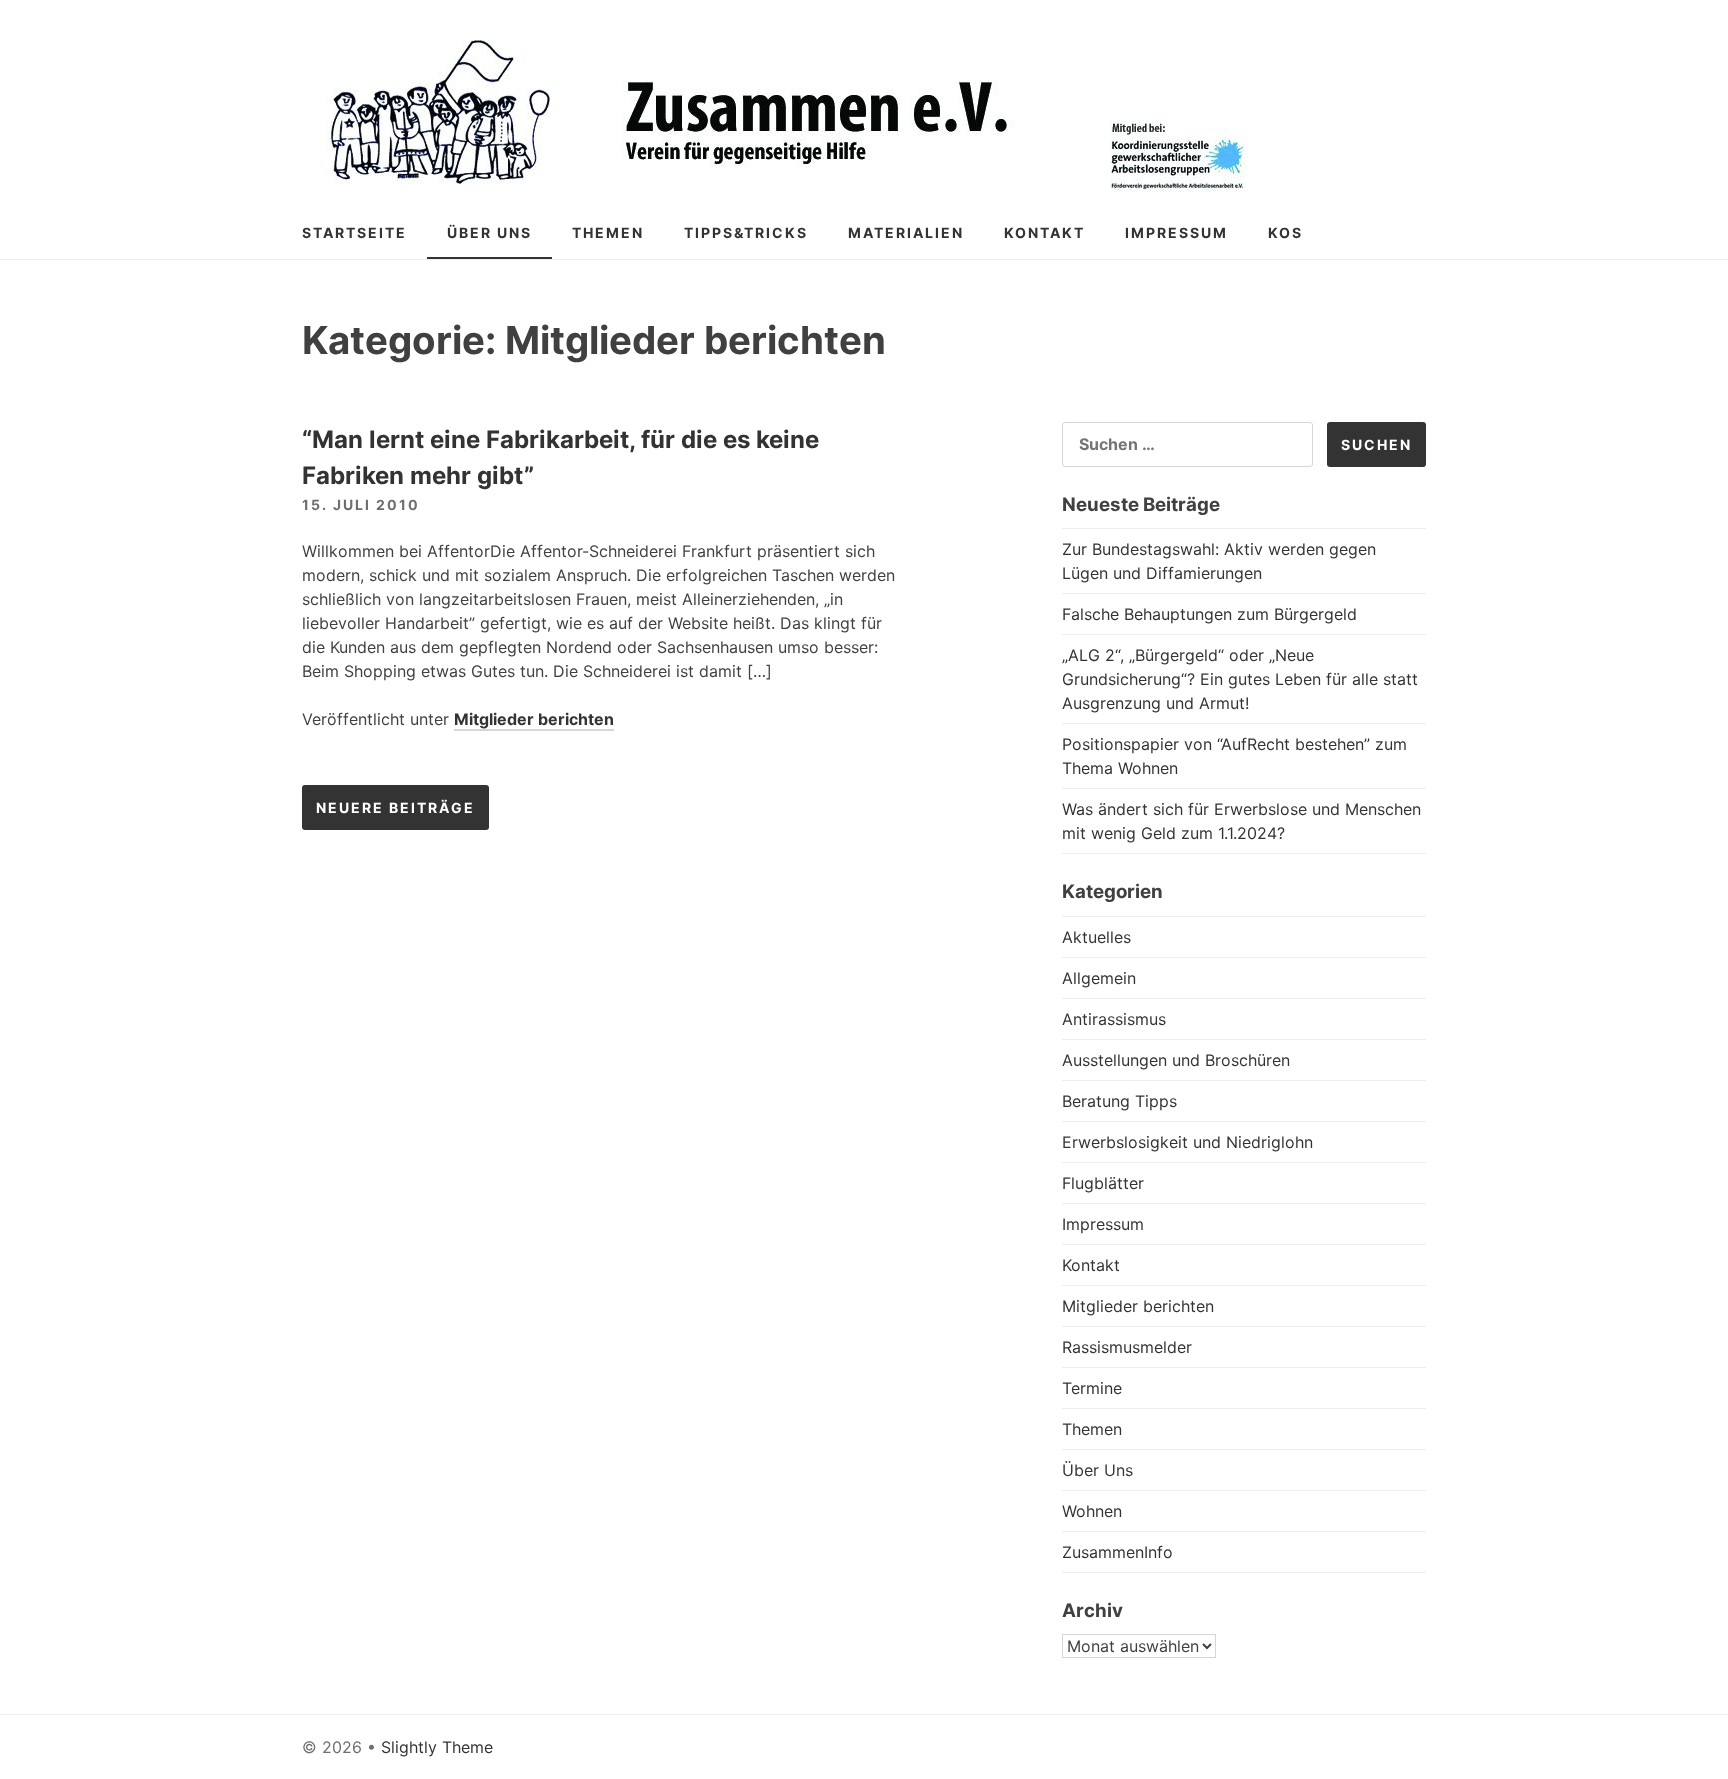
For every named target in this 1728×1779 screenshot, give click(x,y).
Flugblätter (1103, 1183)
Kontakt (1044, 232)
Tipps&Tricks (746, 232)
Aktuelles (1096, 937)
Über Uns (489, 232)
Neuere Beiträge (395, 807)
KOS (1285, 232)
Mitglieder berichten (534, 719)
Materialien (906, 232)
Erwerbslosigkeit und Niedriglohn (1187, 1142)
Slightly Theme (437, 1747)
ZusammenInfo (1117, 1552)
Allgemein (1099, 978)
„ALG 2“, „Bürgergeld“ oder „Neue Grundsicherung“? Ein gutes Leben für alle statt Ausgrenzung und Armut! (1240, 679)
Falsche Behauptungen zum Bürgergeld (1209, 614)
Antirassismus (1114, 1019)
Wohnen (1092, 1511)
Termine (1092, 1388)
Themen (608, 232)
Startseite (354, 232)
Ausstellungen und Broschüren (1176, 1060)
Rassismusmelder (1127, 1347)
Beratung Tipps (1119, 1101)
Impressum (1176, 232)
